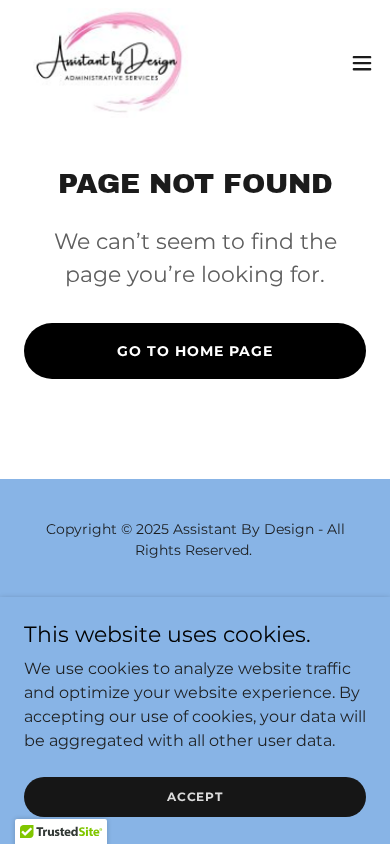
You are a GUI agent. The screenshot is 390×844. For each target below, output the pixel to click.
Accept (195, 796)
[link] (108, 63)
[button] (362, 63)
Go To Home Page (195, 351)
